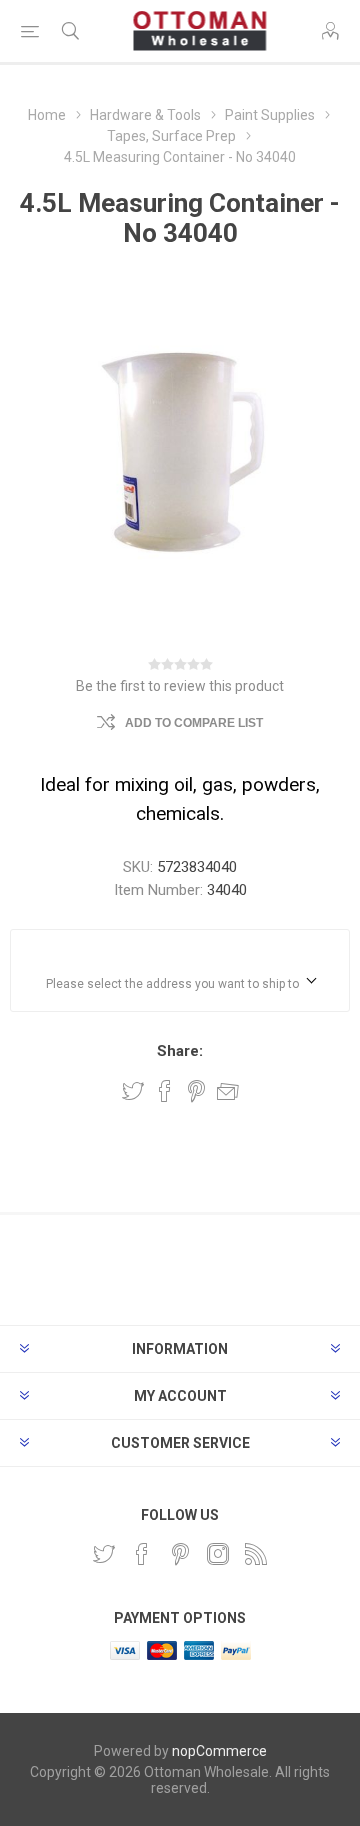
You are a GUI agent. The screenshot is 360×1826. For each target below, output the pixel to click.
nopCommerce (219, 1751)
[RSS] (256, 1554)
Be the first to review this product (180, 686)
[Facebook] (142, 1554)
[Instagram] (218, 1554)
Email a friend (228, 1091)
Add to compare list (194, 723)
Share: (180, 1051)
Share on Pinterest (196, 1091)
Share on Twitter (133, 1091)
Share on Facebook (165, 1091)
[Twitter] (104, 1554)
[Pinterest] (180, 1554)
